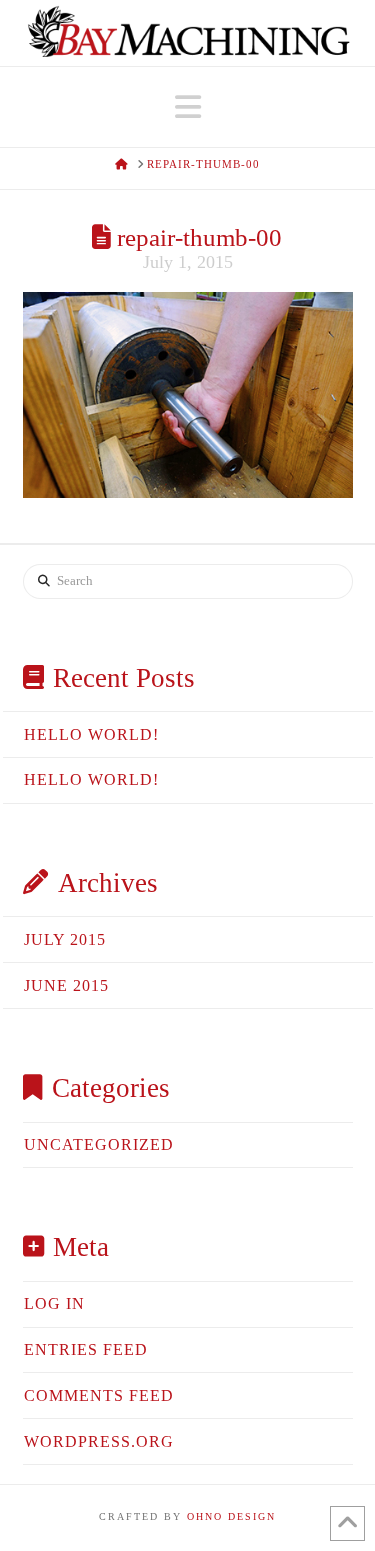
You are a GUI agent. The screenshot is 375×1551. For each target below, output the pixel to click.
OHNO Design (231, 1516)
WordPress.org (99, 1441)
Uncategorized (99, 1144)
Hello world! (91, 734)
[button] (188, 107)
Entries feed (86, 1349)
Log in (54, 1303)
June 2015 (66, 985)
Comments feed (99, 1395)
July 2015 (65, 939)
